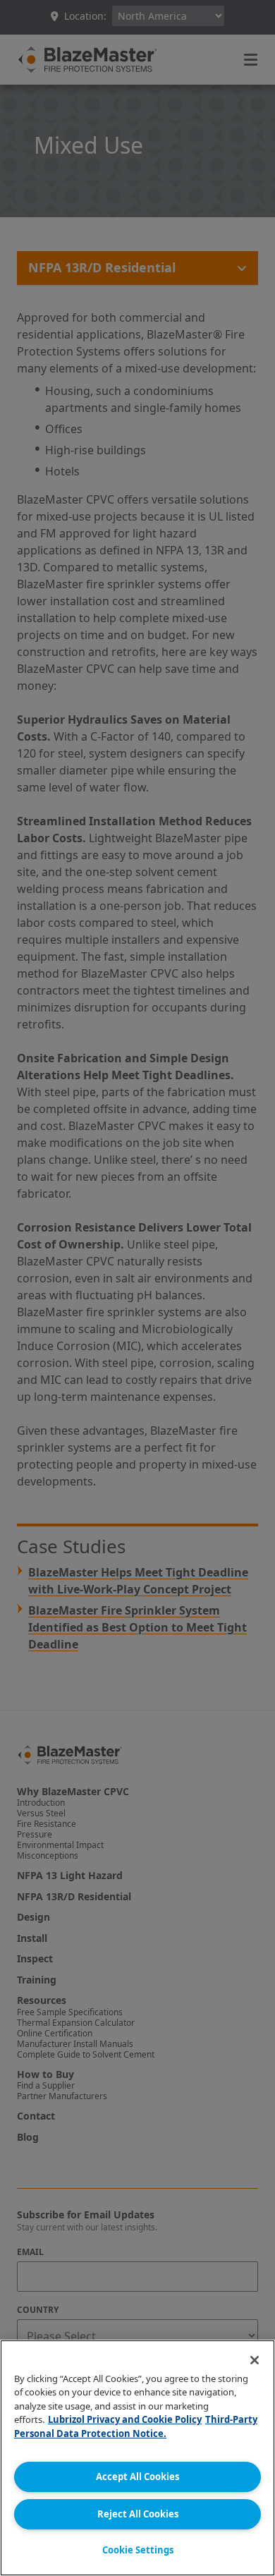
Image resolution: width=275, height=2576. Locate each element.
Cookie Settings (138, 2550)
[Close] (255, 2360)
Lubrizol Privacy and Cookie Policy (125, 2419)
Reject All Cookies (138, 2514)
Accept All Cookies (137, 2477)
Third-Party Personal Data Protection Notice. (136, 2426)
